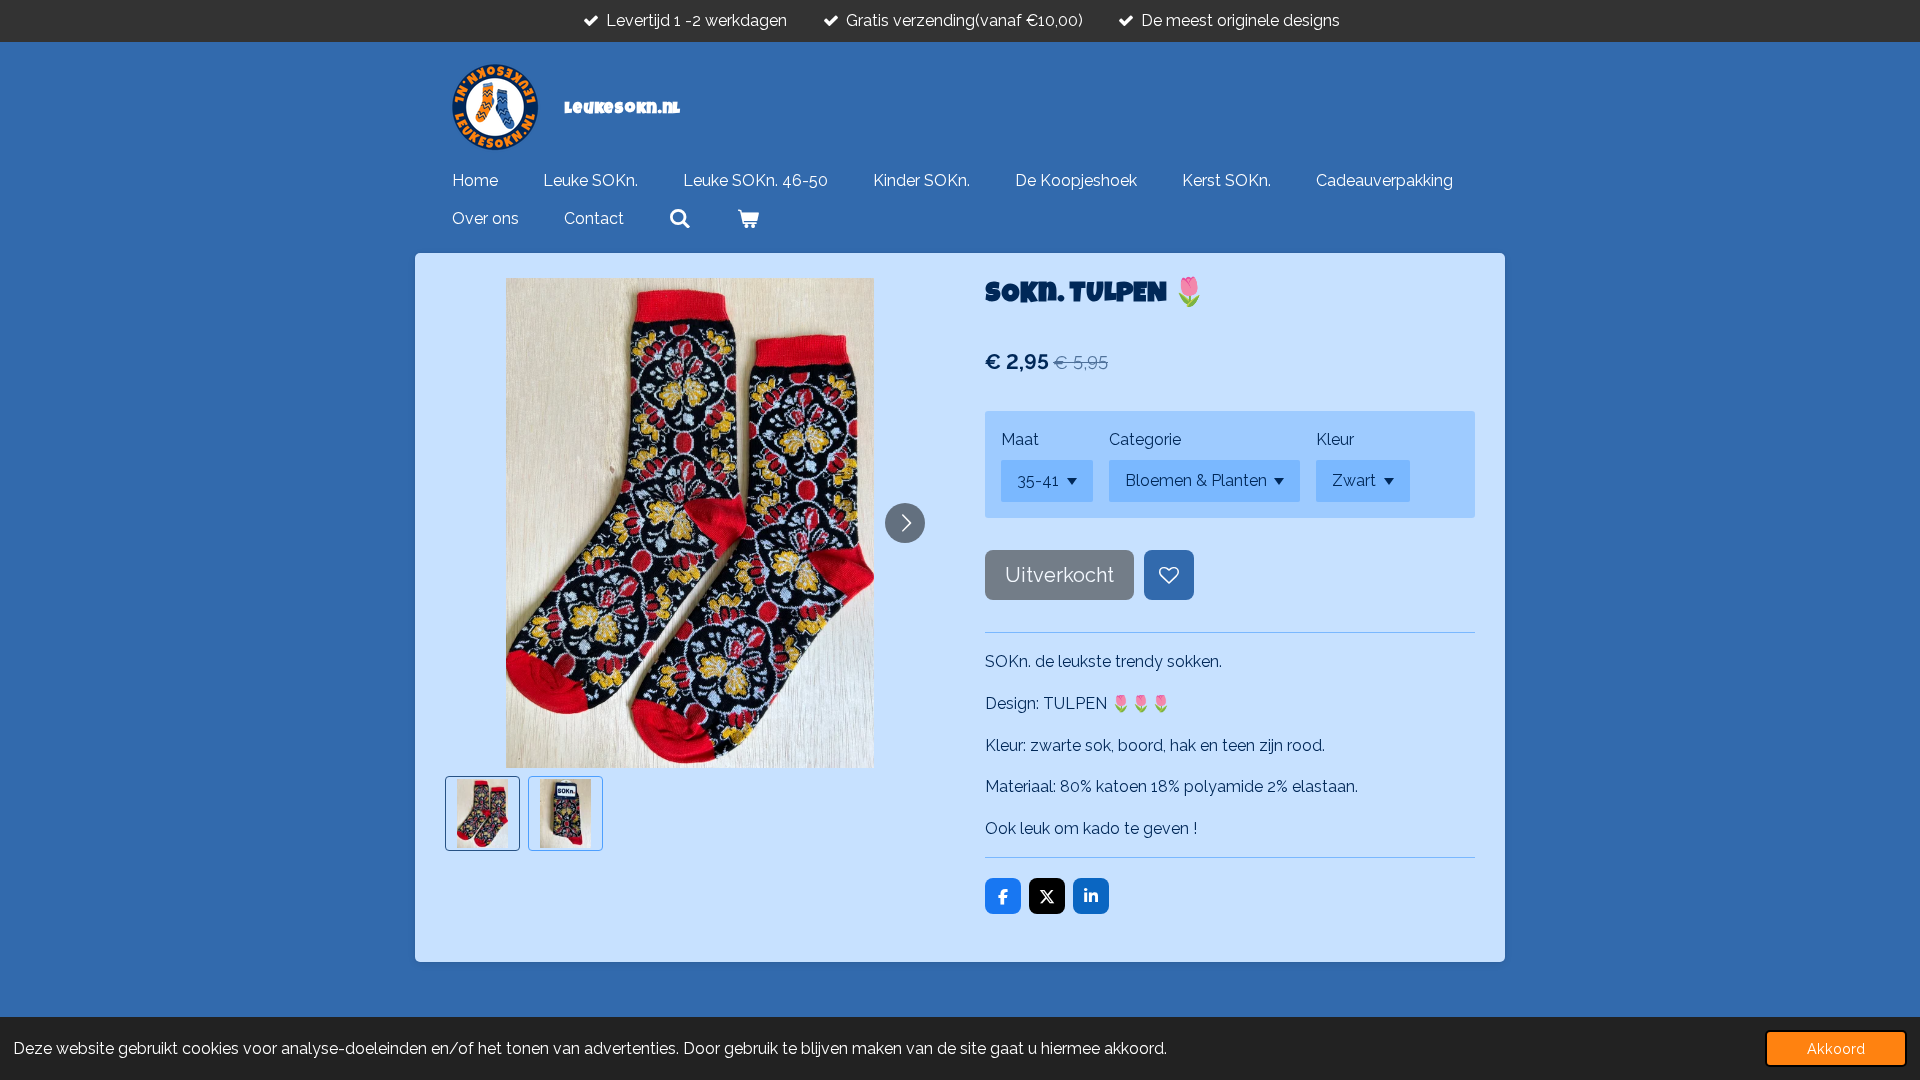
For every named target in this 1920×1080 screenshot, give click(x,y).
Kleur (1335, 439)
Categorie (1145, 439)
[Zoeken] (680, 219)
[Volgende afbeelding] (905, 523)
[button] (482, 813)
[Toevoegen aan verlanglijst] (1169, 575)
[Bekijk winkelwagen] (747, 219)
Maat (1020, 439)
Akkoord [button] (1836, 1048)
